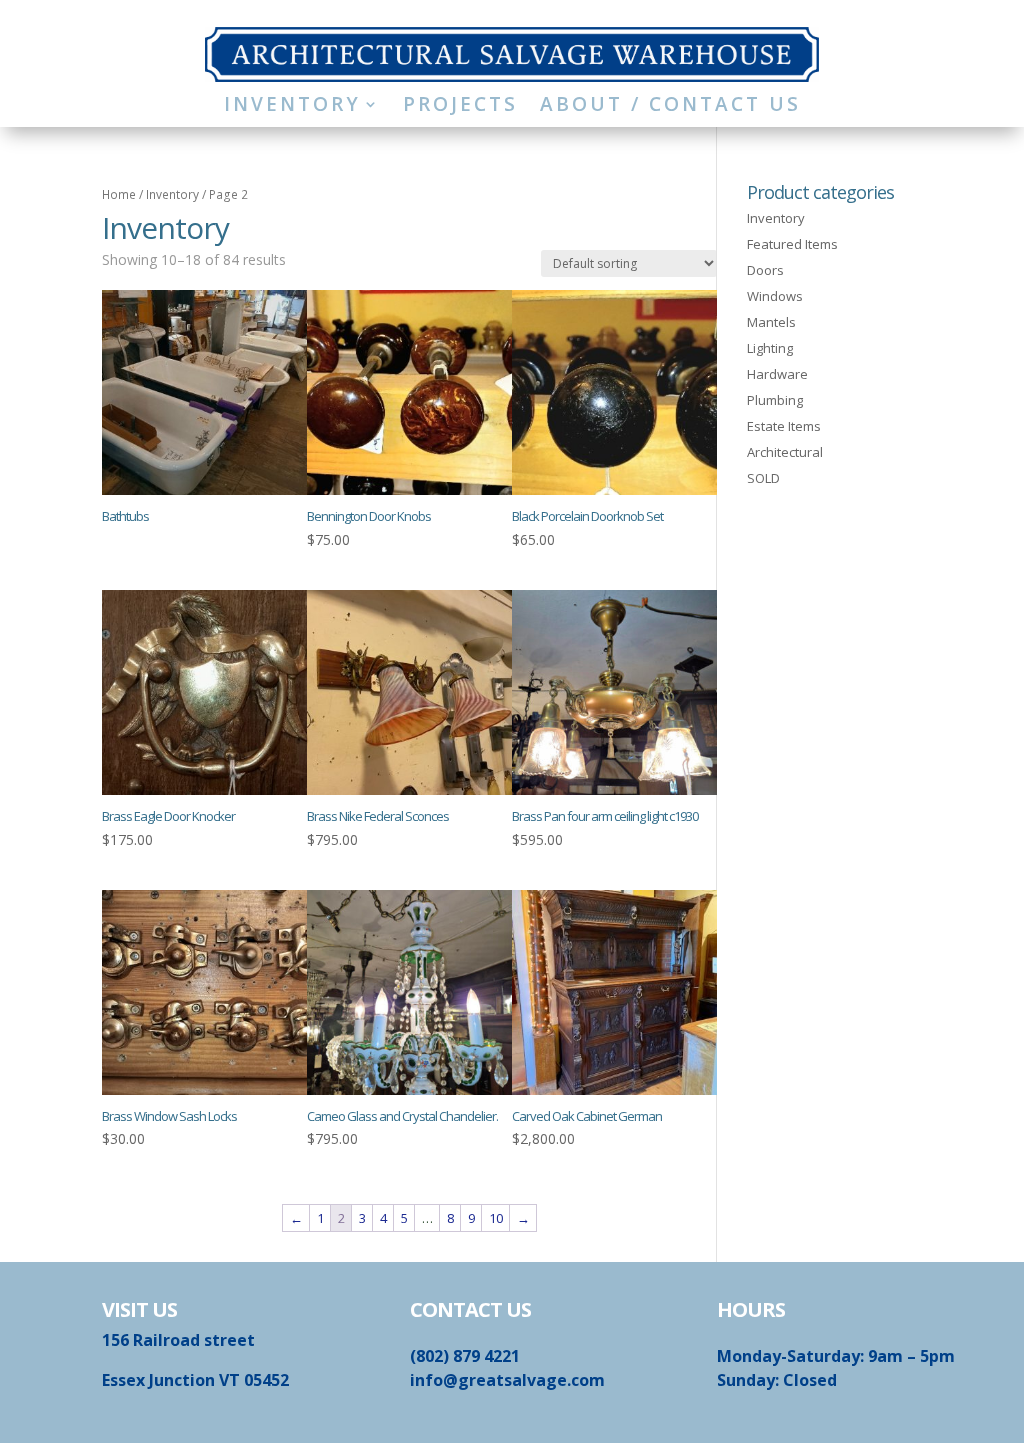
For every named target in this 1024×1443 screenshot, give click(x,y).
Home (119, 194)
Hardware (777, 374)
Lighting (770, 348)
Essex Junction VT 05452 (195, 1380)
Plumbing (775, 400)
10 (496, 1218)
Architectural (785, 452)
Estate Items (784, 426)
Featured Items (792, 244)
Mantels (771, 322)
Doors (765, 270)
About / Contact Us (670, 107)
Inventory (292, 107)
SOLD (763, 478)
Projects (460, 107)
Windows (775, 296)
